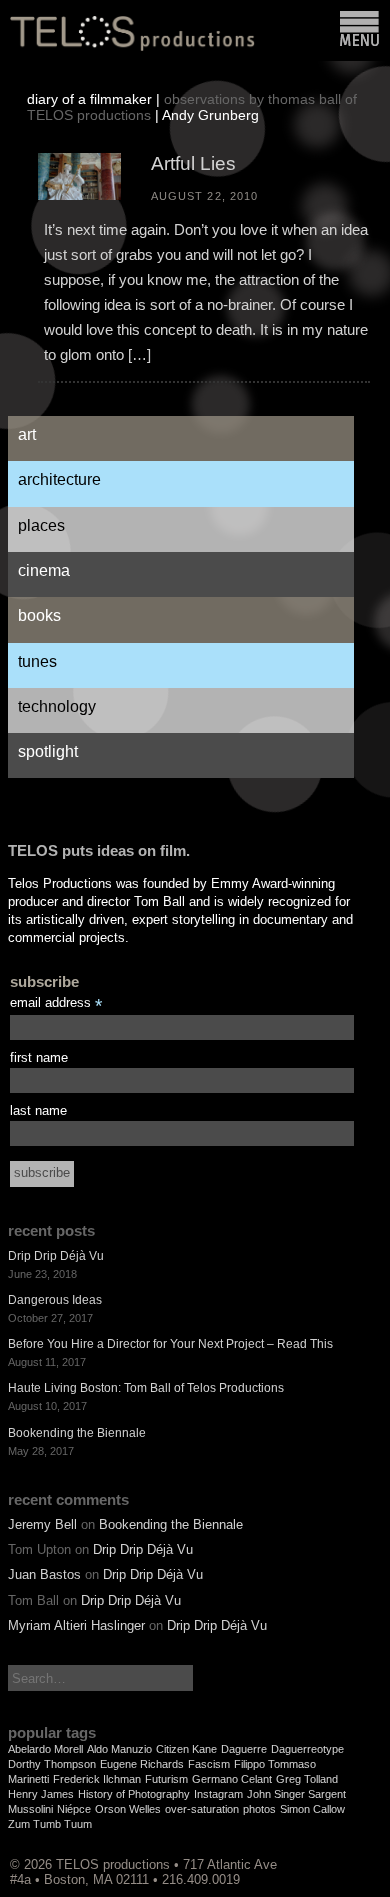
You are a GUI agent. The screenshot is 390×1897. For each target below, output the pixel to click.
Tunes (37, 661)
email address (56, 1003)
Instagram (218, 1794)
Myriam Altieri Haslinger (76, 1625)
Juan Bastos (44, 1574)
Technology (57, 706)
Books (39, 615)
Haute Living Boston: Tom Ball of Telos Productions (146, 1388)
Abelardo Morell (45, 1749)
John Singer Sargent (296, 1794)
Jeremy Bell (42, 1524)
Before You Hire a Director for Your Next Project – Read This (170, 1344)
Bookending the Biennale (77, 1433)
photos (259, 1809)
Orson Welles (128, 1809)
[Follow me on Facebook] (351, 1864)
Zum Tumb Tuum (50, 1824)
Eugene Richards (142, 1764)
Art (27, 434)
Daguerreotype (307, 1749)
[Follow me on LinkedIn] (361, 1864)
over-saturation (202, 1809)
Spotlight (48, 751)
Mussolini (30, 1809)
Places (41, 525)
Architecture (59, 479)
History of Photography (134, 1794)
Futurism (166, 1779)
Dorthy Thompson (52, 1764)
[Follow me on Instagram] (341, 1864)
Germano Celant (232, 1779)
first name (39, 1057)
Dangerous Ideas (55, 1300)
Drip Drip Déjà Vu (56, 1256)
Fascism (209, 1764)
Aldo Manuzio (119, 1749)
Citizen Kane (186, 1749)
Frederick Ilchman (97, 1779)
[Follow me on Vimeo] (331, 1864)
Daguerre (244, 1749)
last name (38, 1110)
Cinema (44, 570)
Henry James (41, 1794)
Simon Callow (312, 1809)
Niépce (74, 1809)
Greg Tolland (307, 1779)
